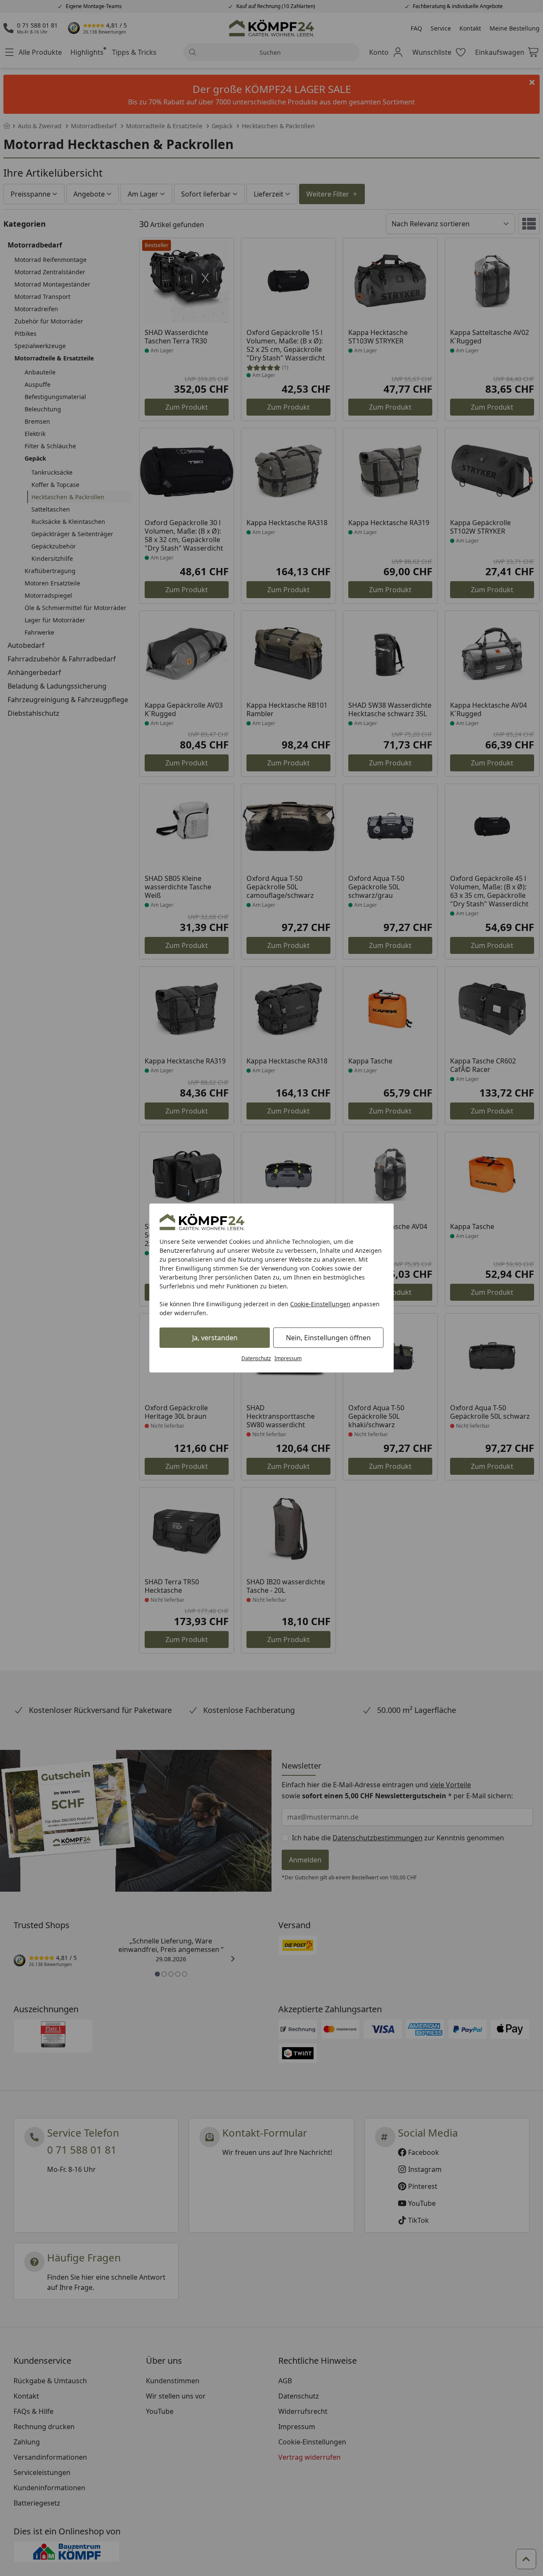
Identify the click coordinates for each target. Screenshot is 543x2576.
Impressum (288, 1358)
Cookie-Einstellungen (320, 1304)
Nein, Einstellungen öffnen (328, 1338)
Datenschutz (256, 1358)
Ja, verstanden (215, 1338)
